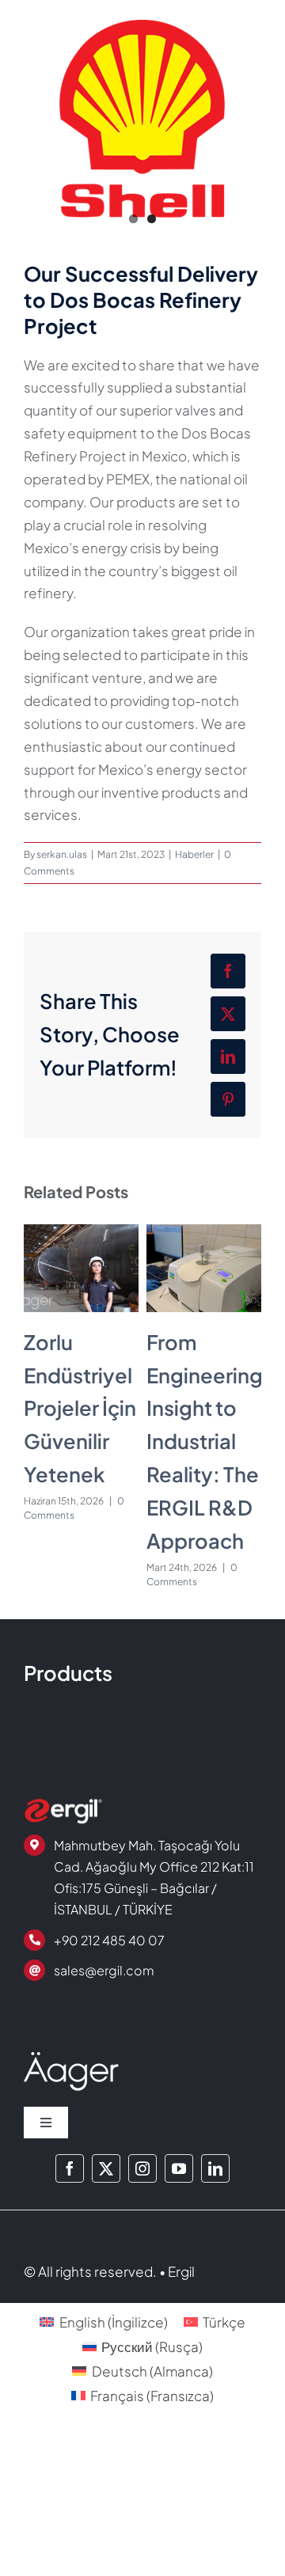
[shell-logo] (142, 119)
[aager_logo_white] (71, 2058)
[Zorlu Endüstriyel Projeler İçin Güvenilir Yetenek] (81, 1233)
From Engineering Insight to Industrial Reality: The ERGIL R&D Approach (205, 1442)
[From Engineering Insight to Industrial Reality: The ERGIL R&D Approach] (204, 1233)
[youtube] (179, 2168)
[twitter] (106, 2168)
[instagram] (142, 2168)
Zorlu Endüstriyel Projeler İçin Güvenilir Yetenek (80, 1408)
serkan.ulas (62, 854)
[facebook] (70, 2168)
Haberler (194, 854)
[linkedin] (215, 2168)
